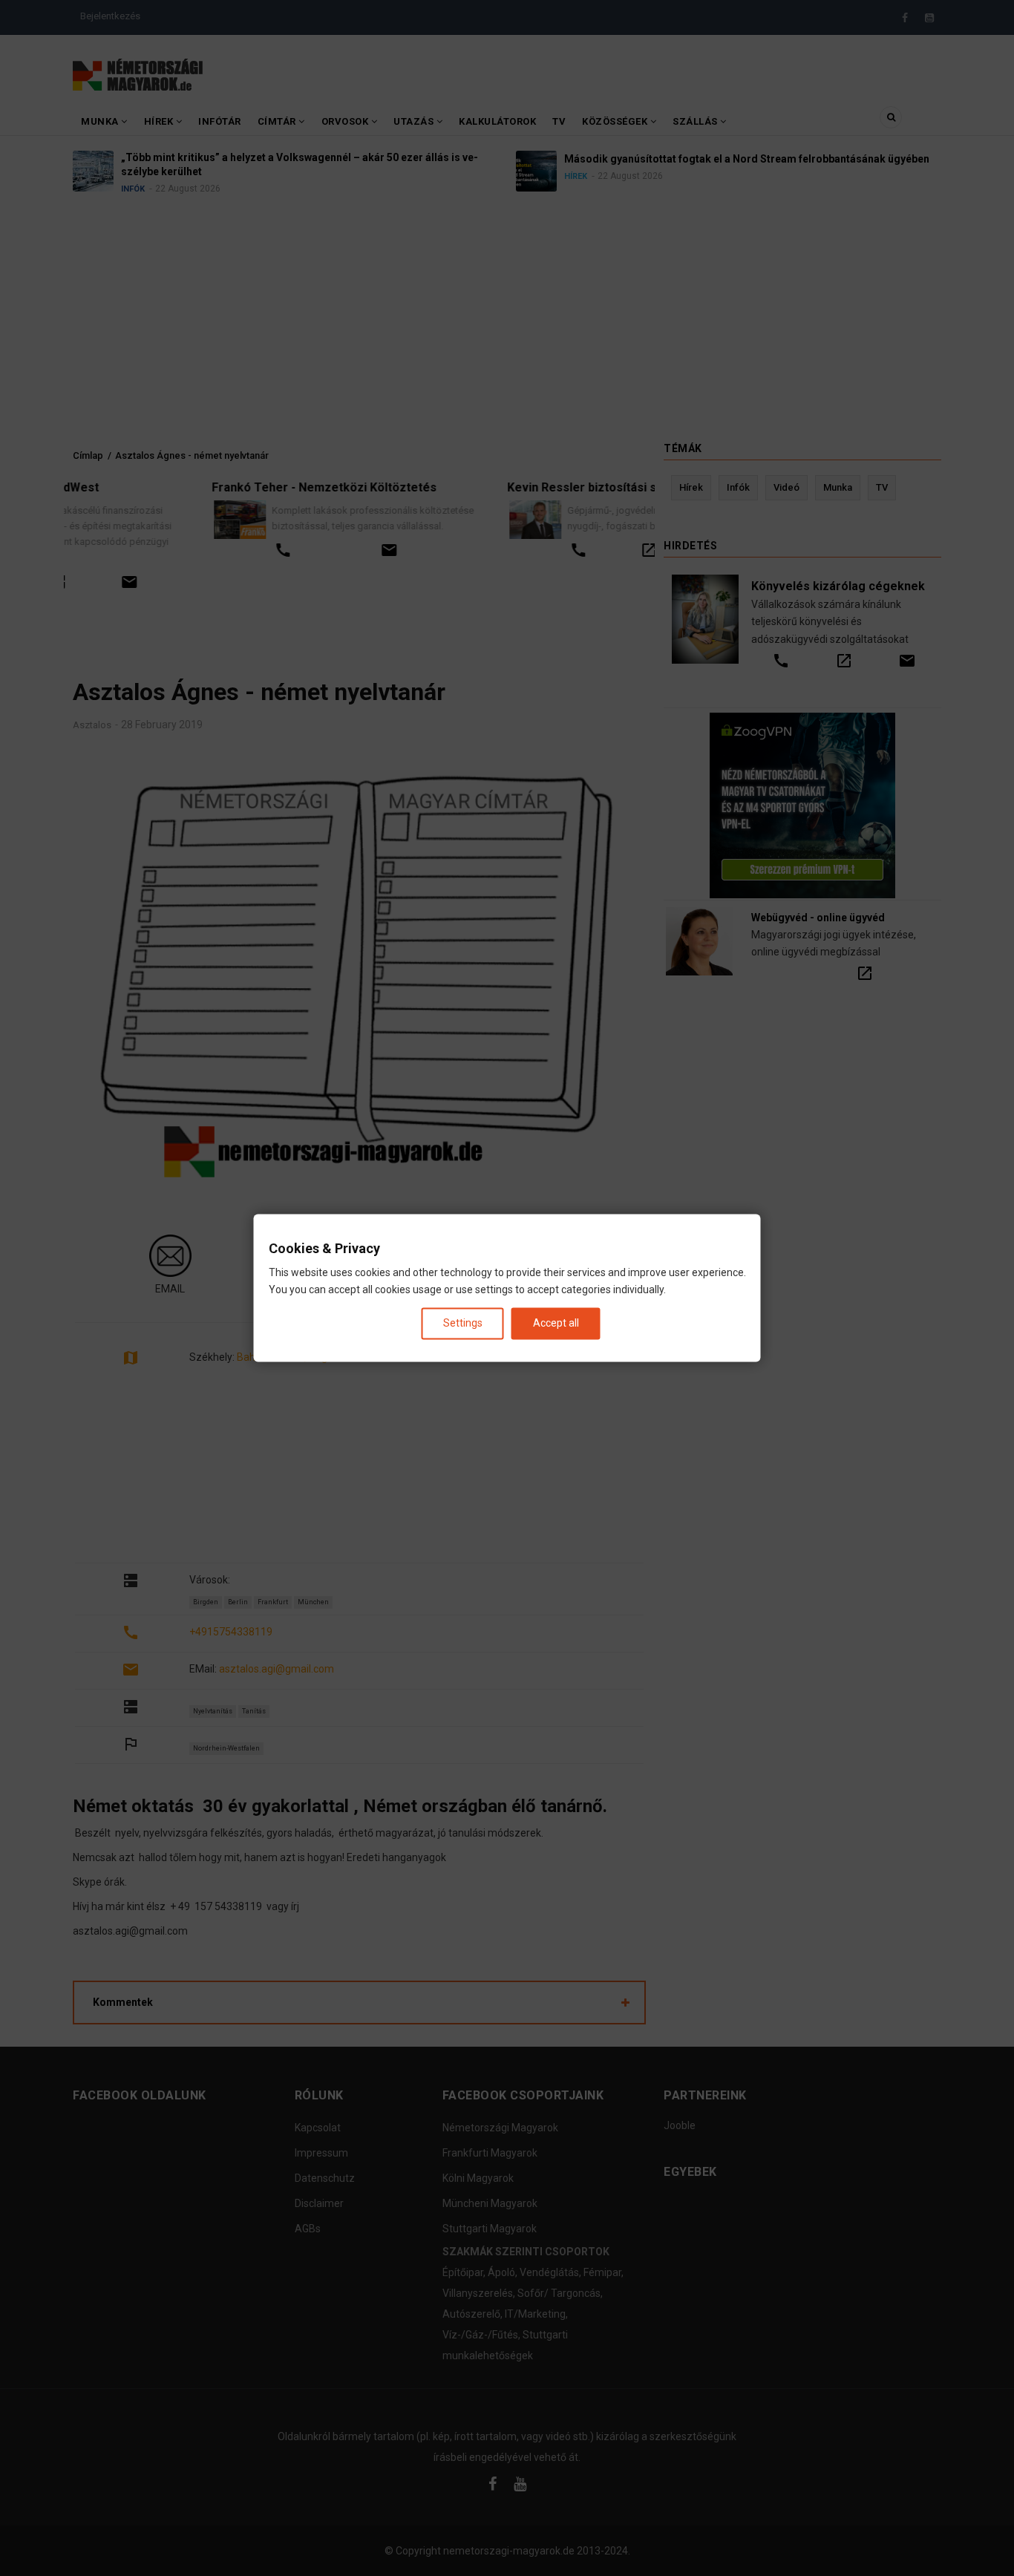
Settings (463, 1323)
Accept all (556, 1323)
